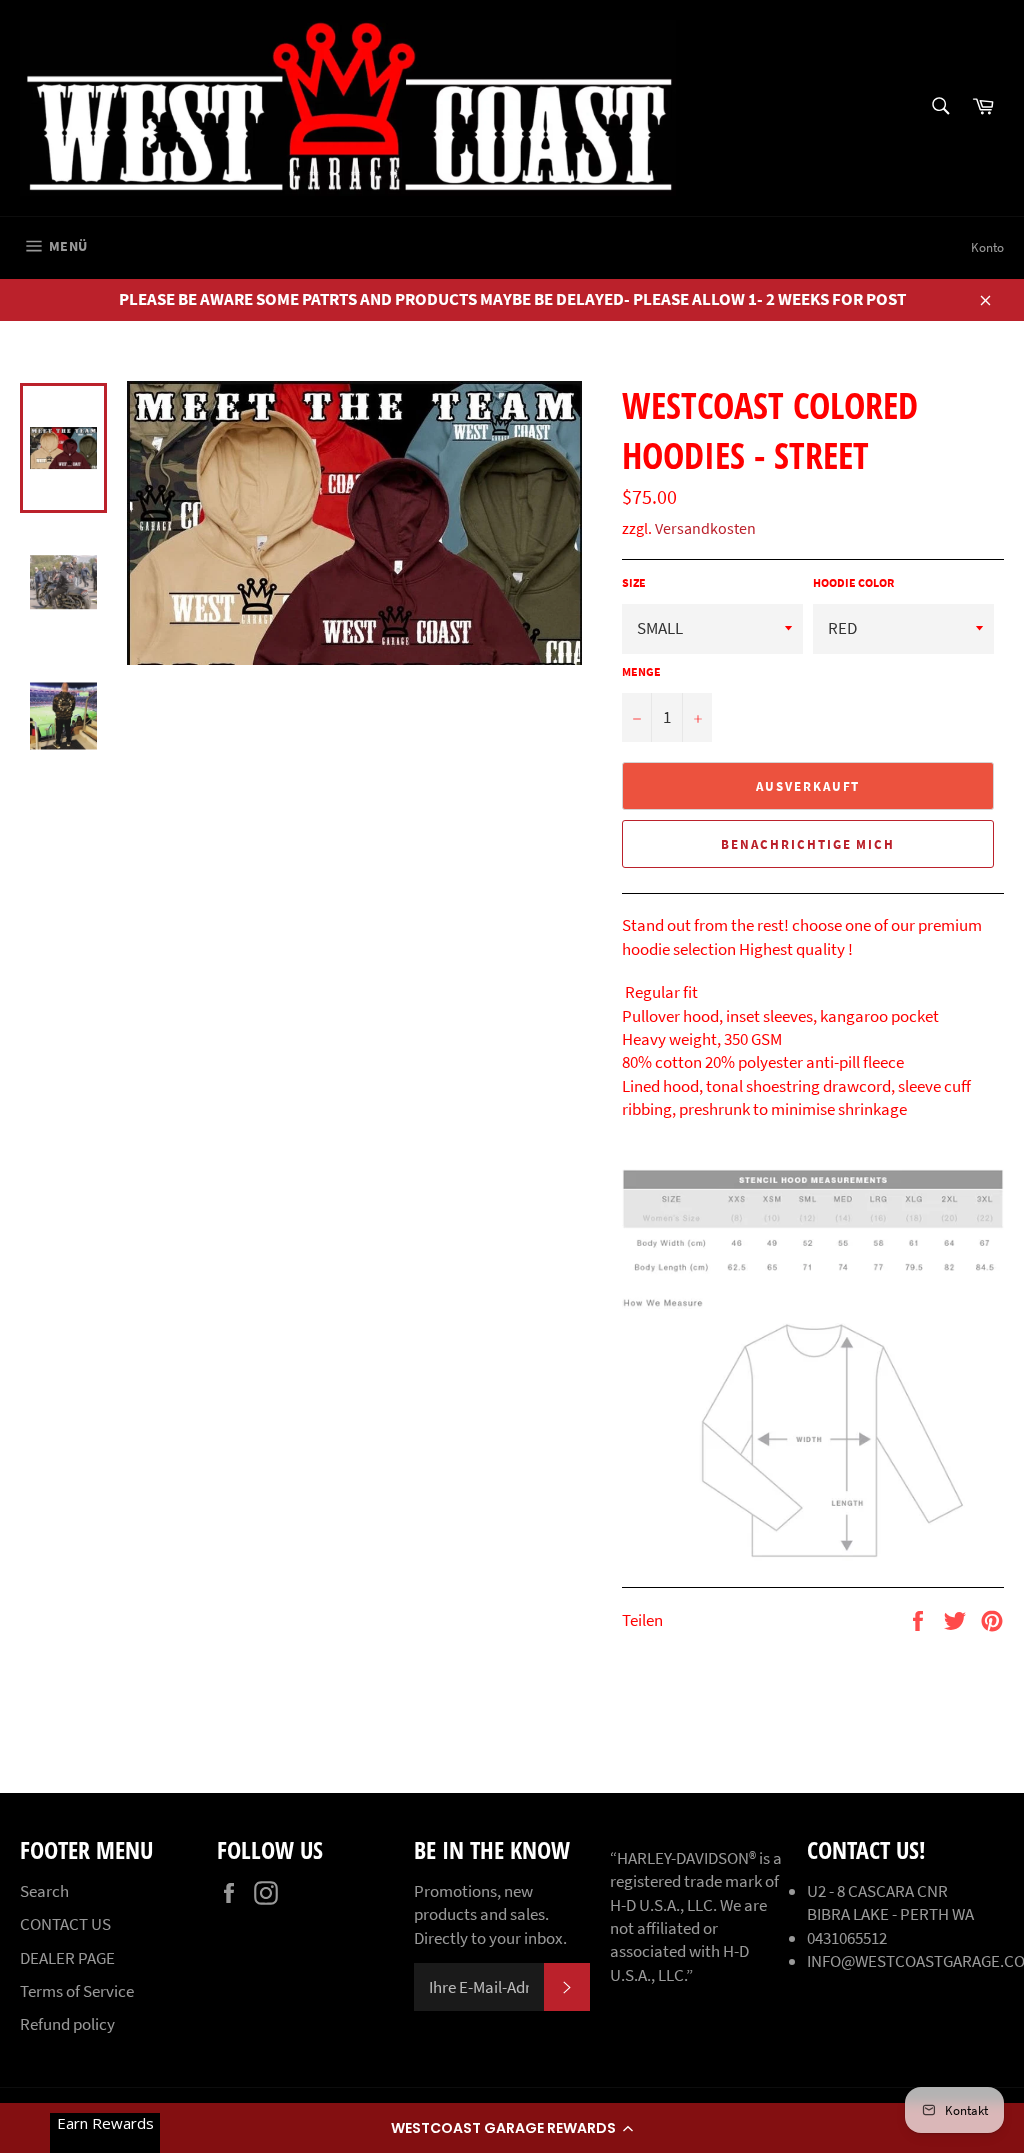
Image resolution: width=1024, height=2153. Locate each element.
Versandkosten (705, 528)
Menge (641, 671)
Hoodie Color (853, 582)
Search (44, 1891)
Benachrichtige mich (808, 844)
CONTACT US (65, 1924)
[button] (512, 2128)
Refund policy (67, 2024)
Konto (987, 247)
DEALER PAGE (67, 1958)
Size (634, 582)
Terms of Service (77, 1991)
